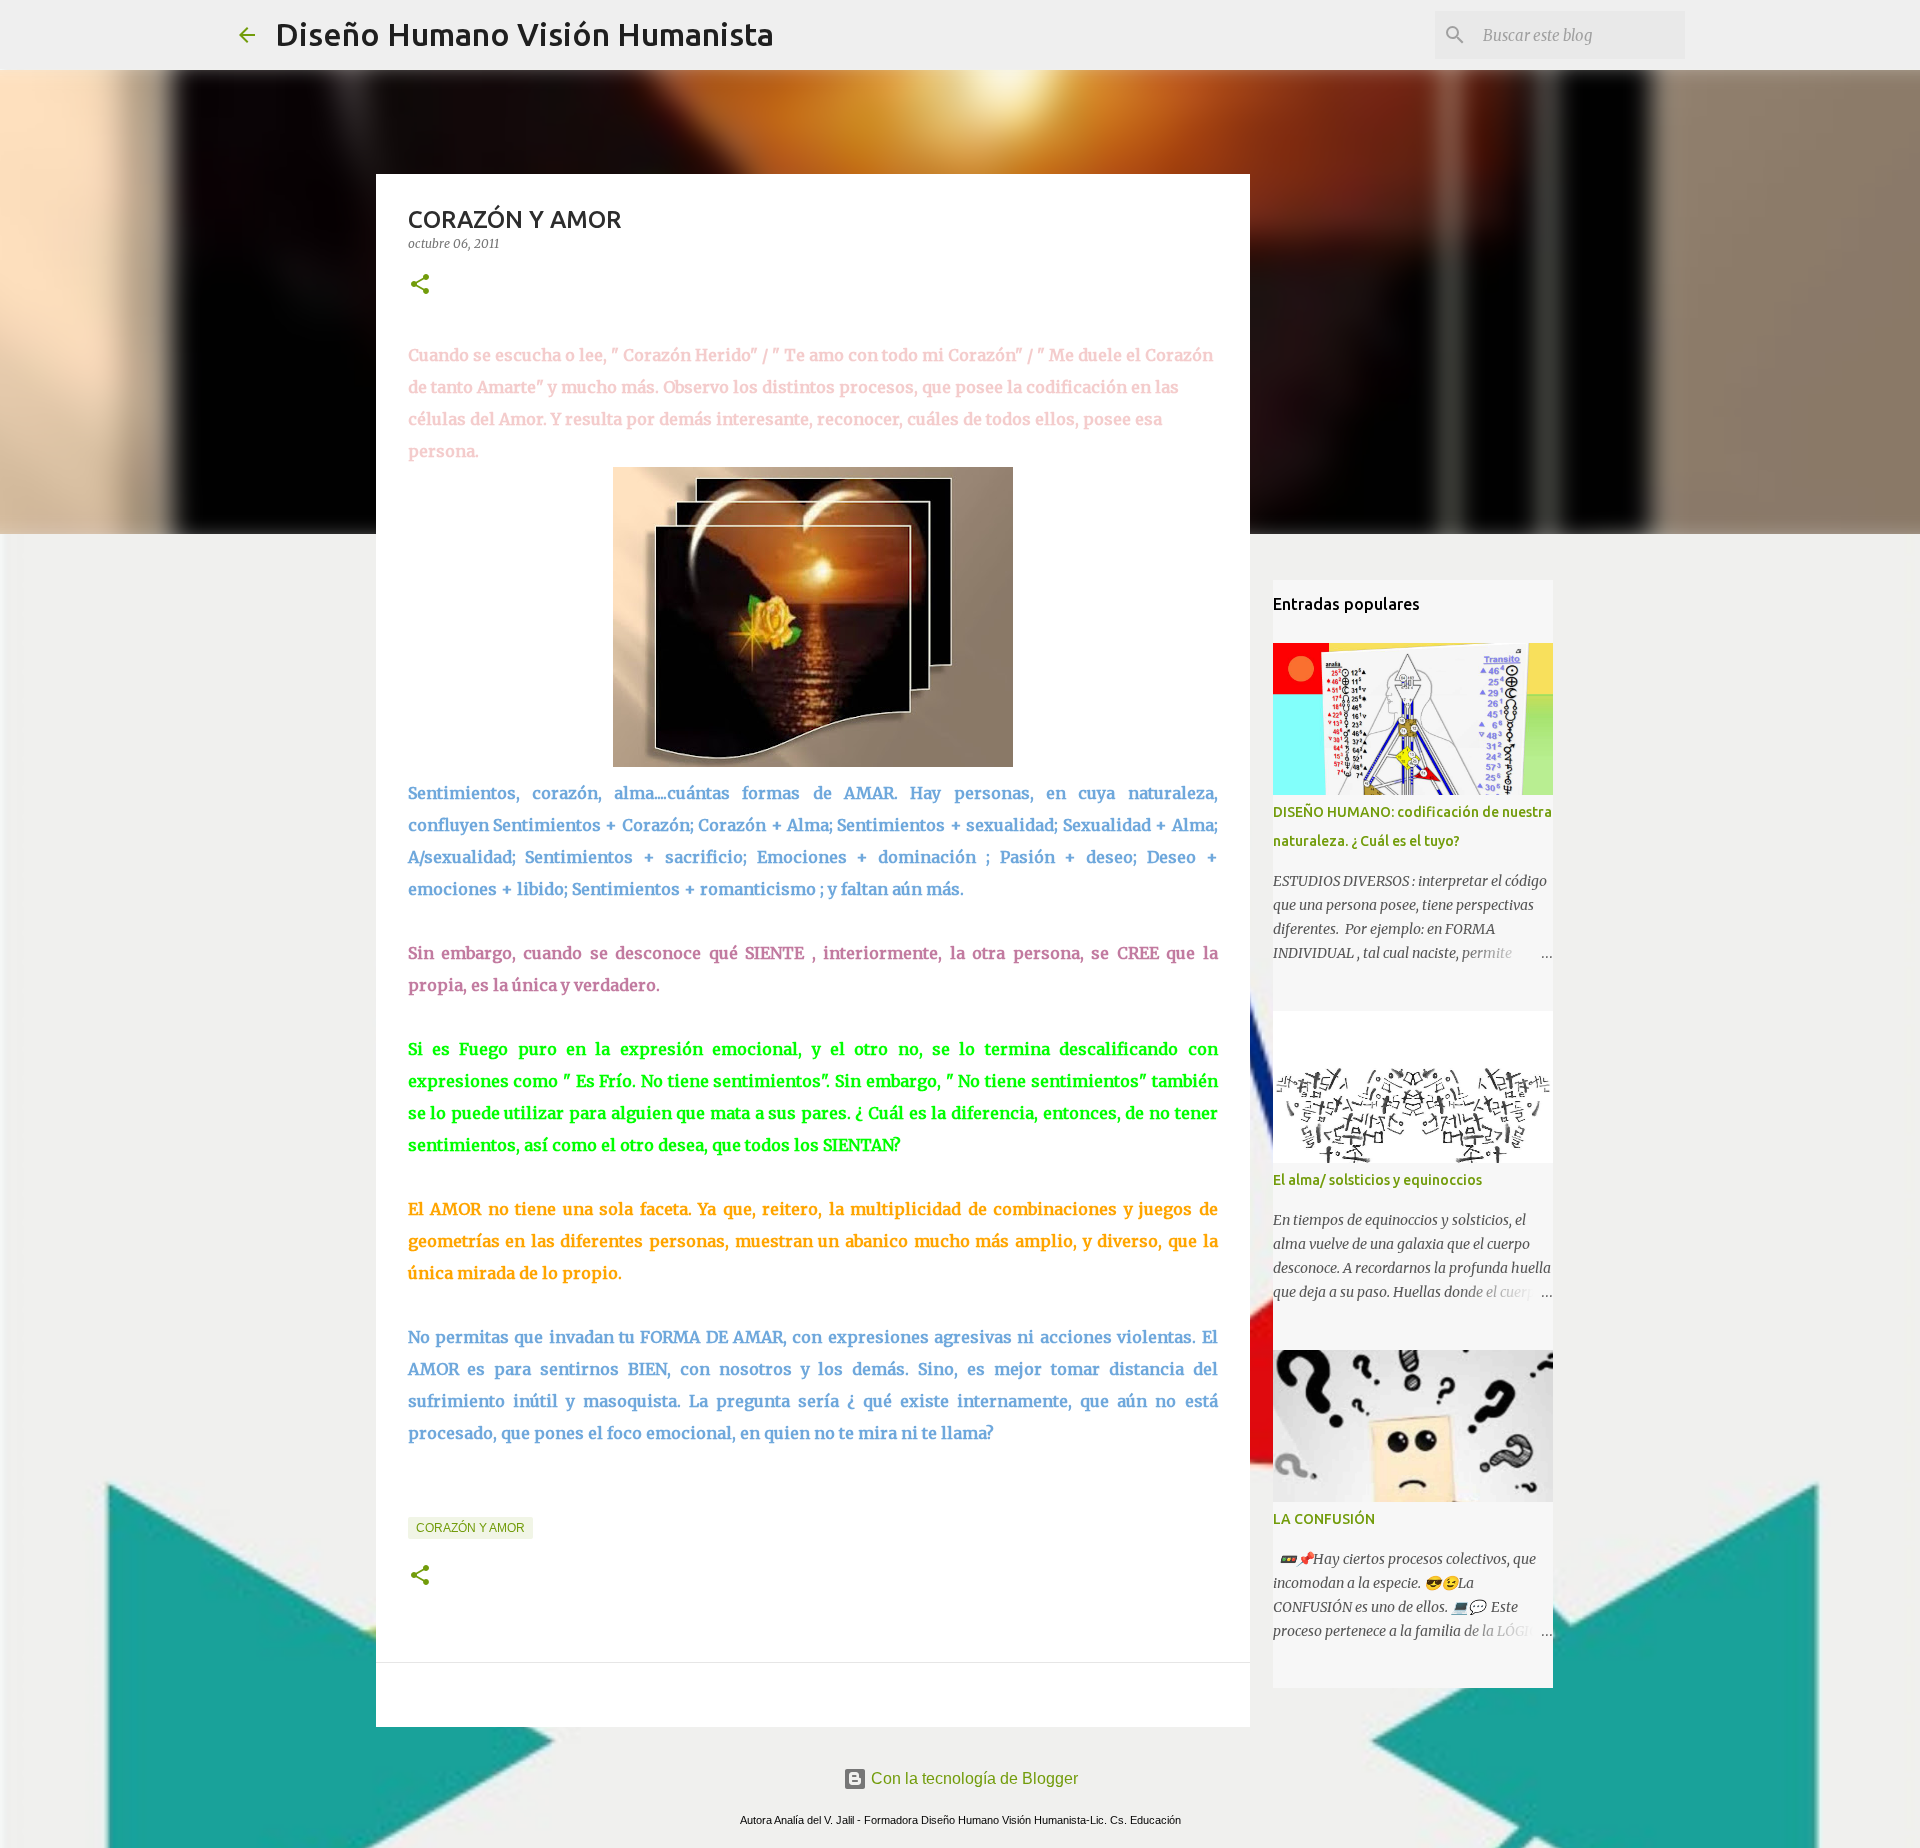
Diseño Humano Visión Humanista (524, 34)
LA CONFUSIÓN (1324, 1519)
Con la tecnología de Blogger (972, 1778)
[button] (420, 285)
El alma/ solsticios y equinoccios (1377, 1180)
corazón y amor (470, 1528)
